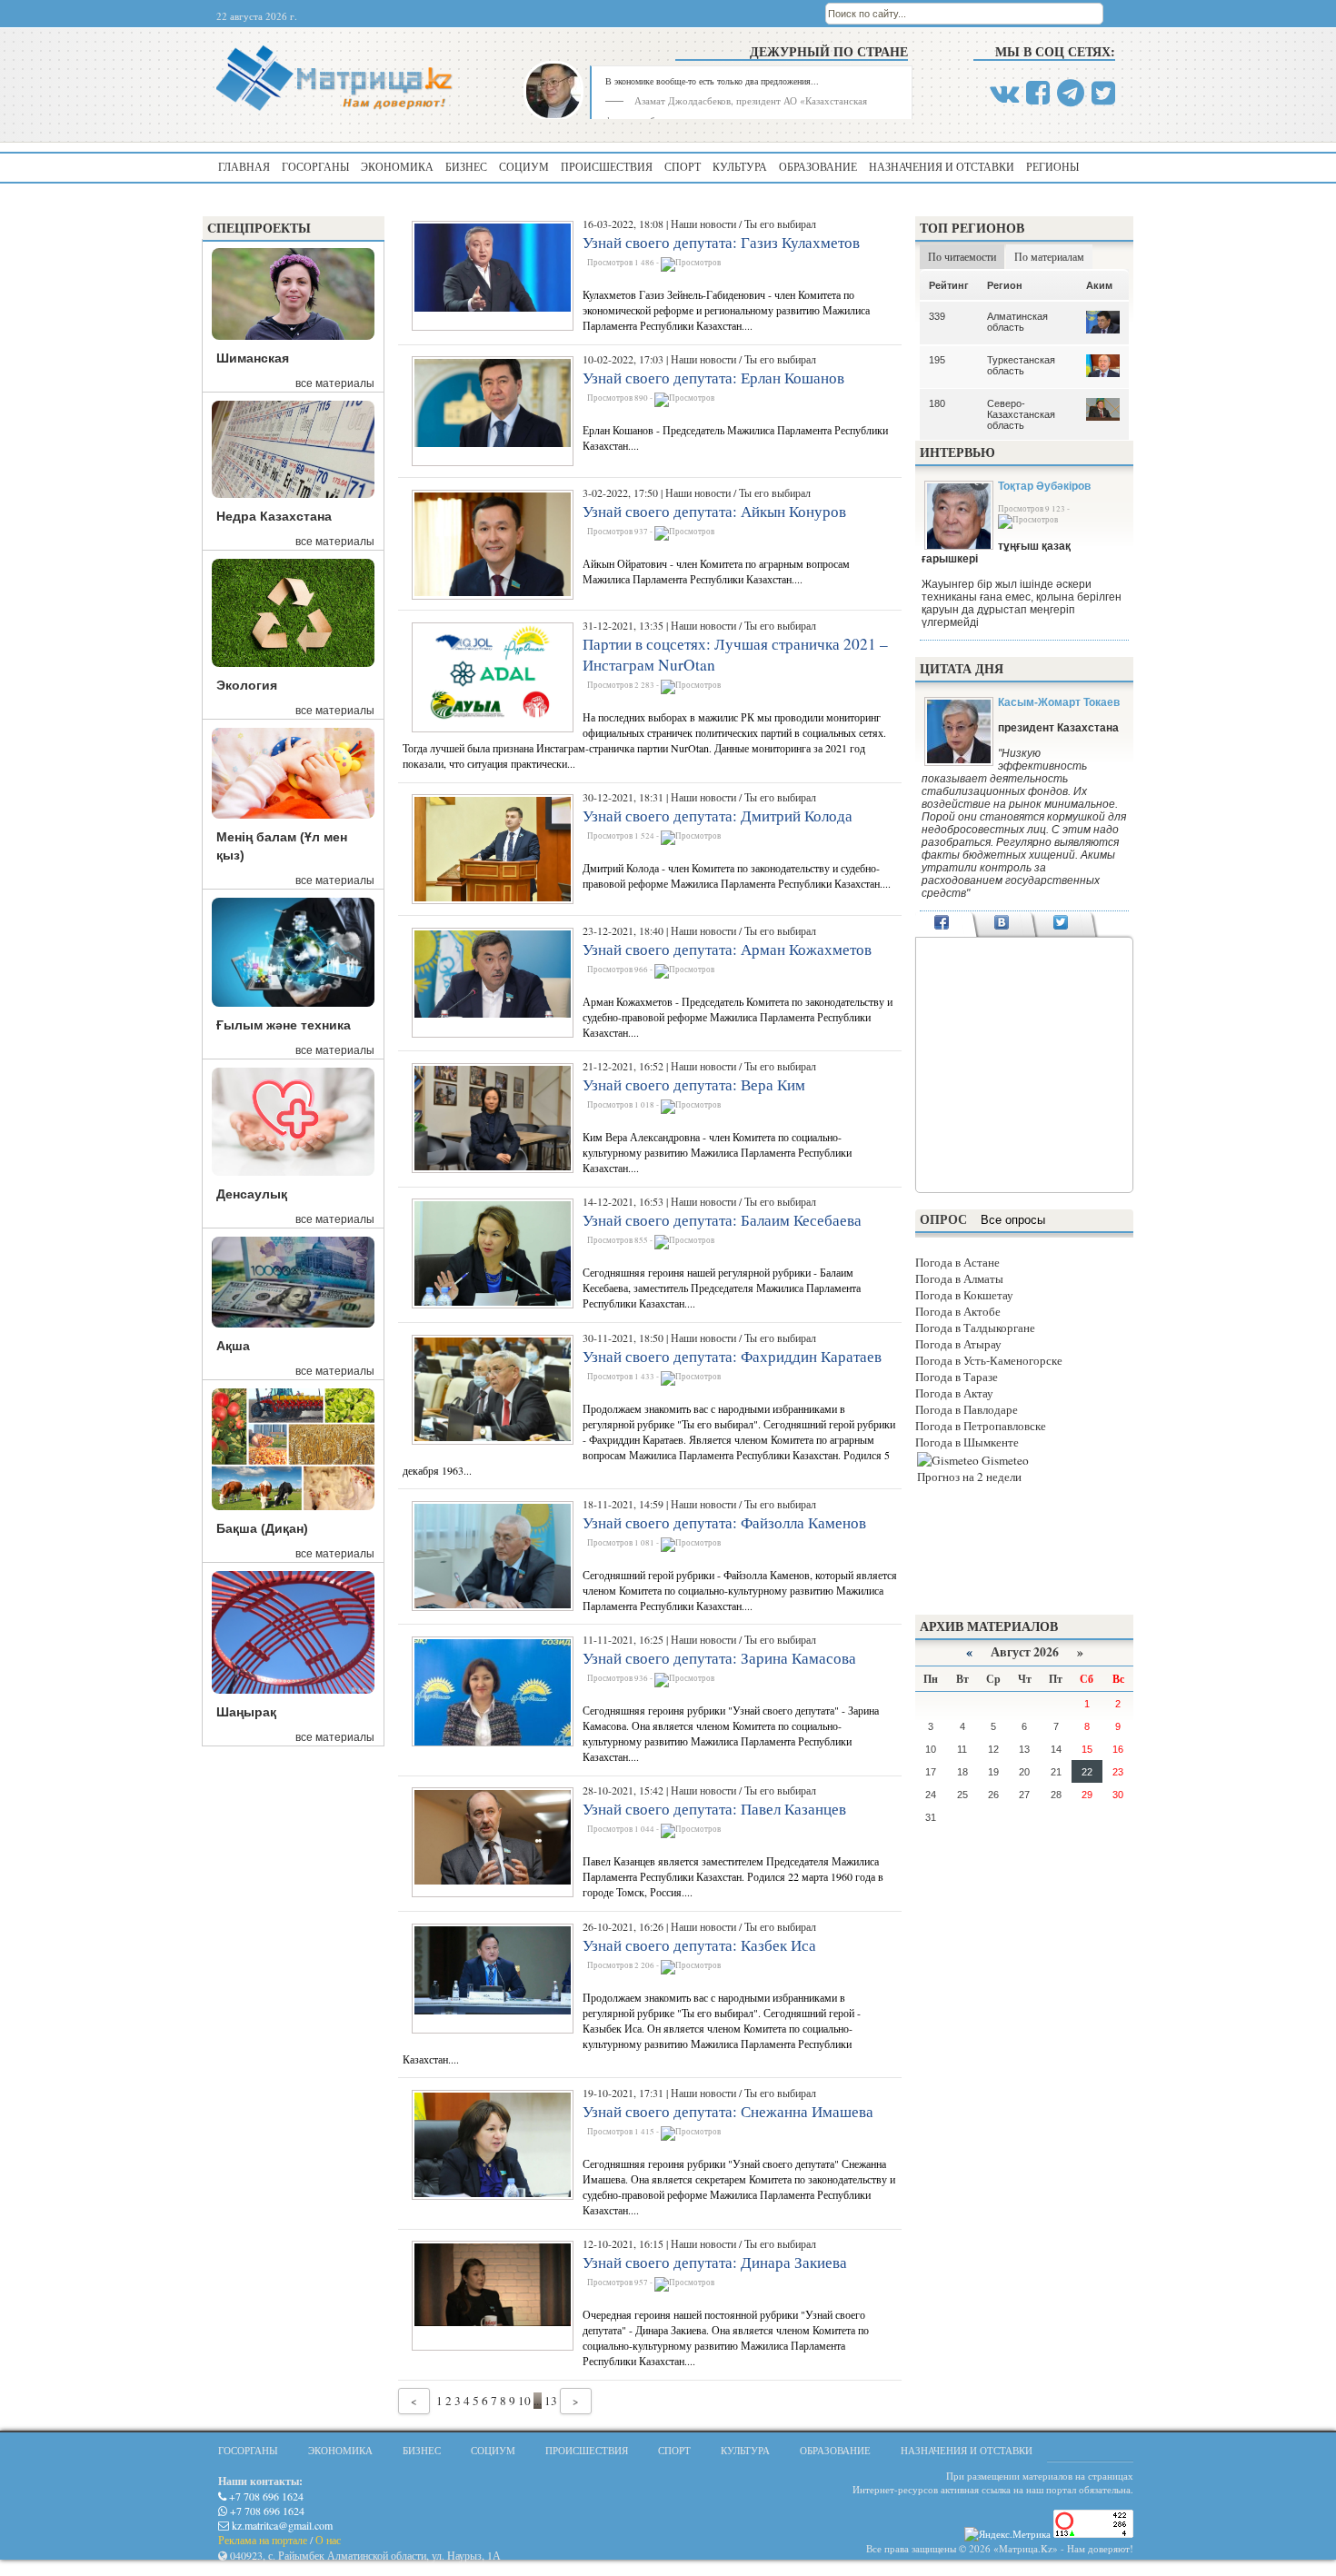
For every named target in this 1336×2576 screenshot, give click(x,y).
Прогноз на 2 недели (969, 1477)
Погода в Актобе (958, 1311)
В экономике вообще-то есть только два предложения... (712, 81)
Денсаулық (252, 1194)
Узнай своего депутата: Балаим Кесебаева (722, 1220)
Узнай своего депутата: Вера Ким (694, 1084)
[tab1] (942, 924)
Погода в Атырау (958, 1344)
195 (937, 360)
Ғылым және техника (284, 1025)
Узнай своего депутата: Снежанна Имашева (728, 2111)
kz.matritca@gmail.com (281, 2525)
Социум (524, 166)
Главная (244, 166)
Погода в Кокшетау (964, 1295)
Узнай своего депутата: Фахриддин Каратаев (732, 1356)
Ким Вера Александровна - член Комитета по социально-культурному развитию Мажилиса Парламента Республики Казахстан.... (717, 1152)
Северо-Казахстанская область (1021, 414)
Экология (247, 685)
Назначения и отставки (942, 166)
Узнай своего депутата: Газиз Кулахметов (721, 242)
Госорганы (315, 166)
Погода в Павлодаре (967, 1409)
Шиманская (253, 358)
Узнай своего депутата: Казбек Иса (699, 1945)
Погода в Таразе (957, 1377)
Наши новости (703, 224)
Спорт (683, 166)
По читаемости (962, 256)
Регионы (1052, 166)
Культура (740, 166)
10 (524, 2401)
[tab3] (1061, 924)
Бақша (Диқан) (262, 1528)
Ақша (233, 1346)
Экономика (397, 166)
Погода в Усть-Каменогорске (989, 1360)
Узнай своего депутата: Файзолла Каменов (724, 1522)
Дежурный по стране (829, 51)
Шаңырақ (246, 1712)
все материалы (335, 383)
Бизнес (466, 166)
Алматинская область (1017, 322)
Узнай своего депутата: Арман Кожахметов (727, 949)
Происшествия (607, 166)
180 (937, 403)
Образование (818, 166)
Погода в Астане (957, 1262)
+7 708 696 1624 (265, 2496)
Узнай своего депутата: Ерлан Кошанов (713, 378)
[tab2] (1001, 924)
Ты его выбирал (780, 224)
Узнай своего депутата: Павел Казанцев (714, 1809)
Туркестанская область (1021, 365)
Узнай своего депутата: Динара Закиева (715, 2262)
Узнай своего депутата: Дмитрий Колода (718, 816)
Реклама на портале (263, 2540)
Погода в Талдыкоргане (975, 1328)
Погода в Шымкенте (967, 1442)
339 (937, 316)
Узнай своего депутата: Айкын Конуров (714, 511)
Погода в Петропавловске (981, 1426)
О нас (328, 2540)
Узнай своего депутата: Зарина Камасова (719, 1658)
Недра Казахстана (274, 516)
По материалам (1049, 256)
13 (551, 2401)
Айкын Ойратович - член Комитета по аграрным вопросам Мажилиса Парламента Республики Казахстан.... (716, 571)
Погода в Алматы (959, 1278)
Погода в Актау (954, 1393)
